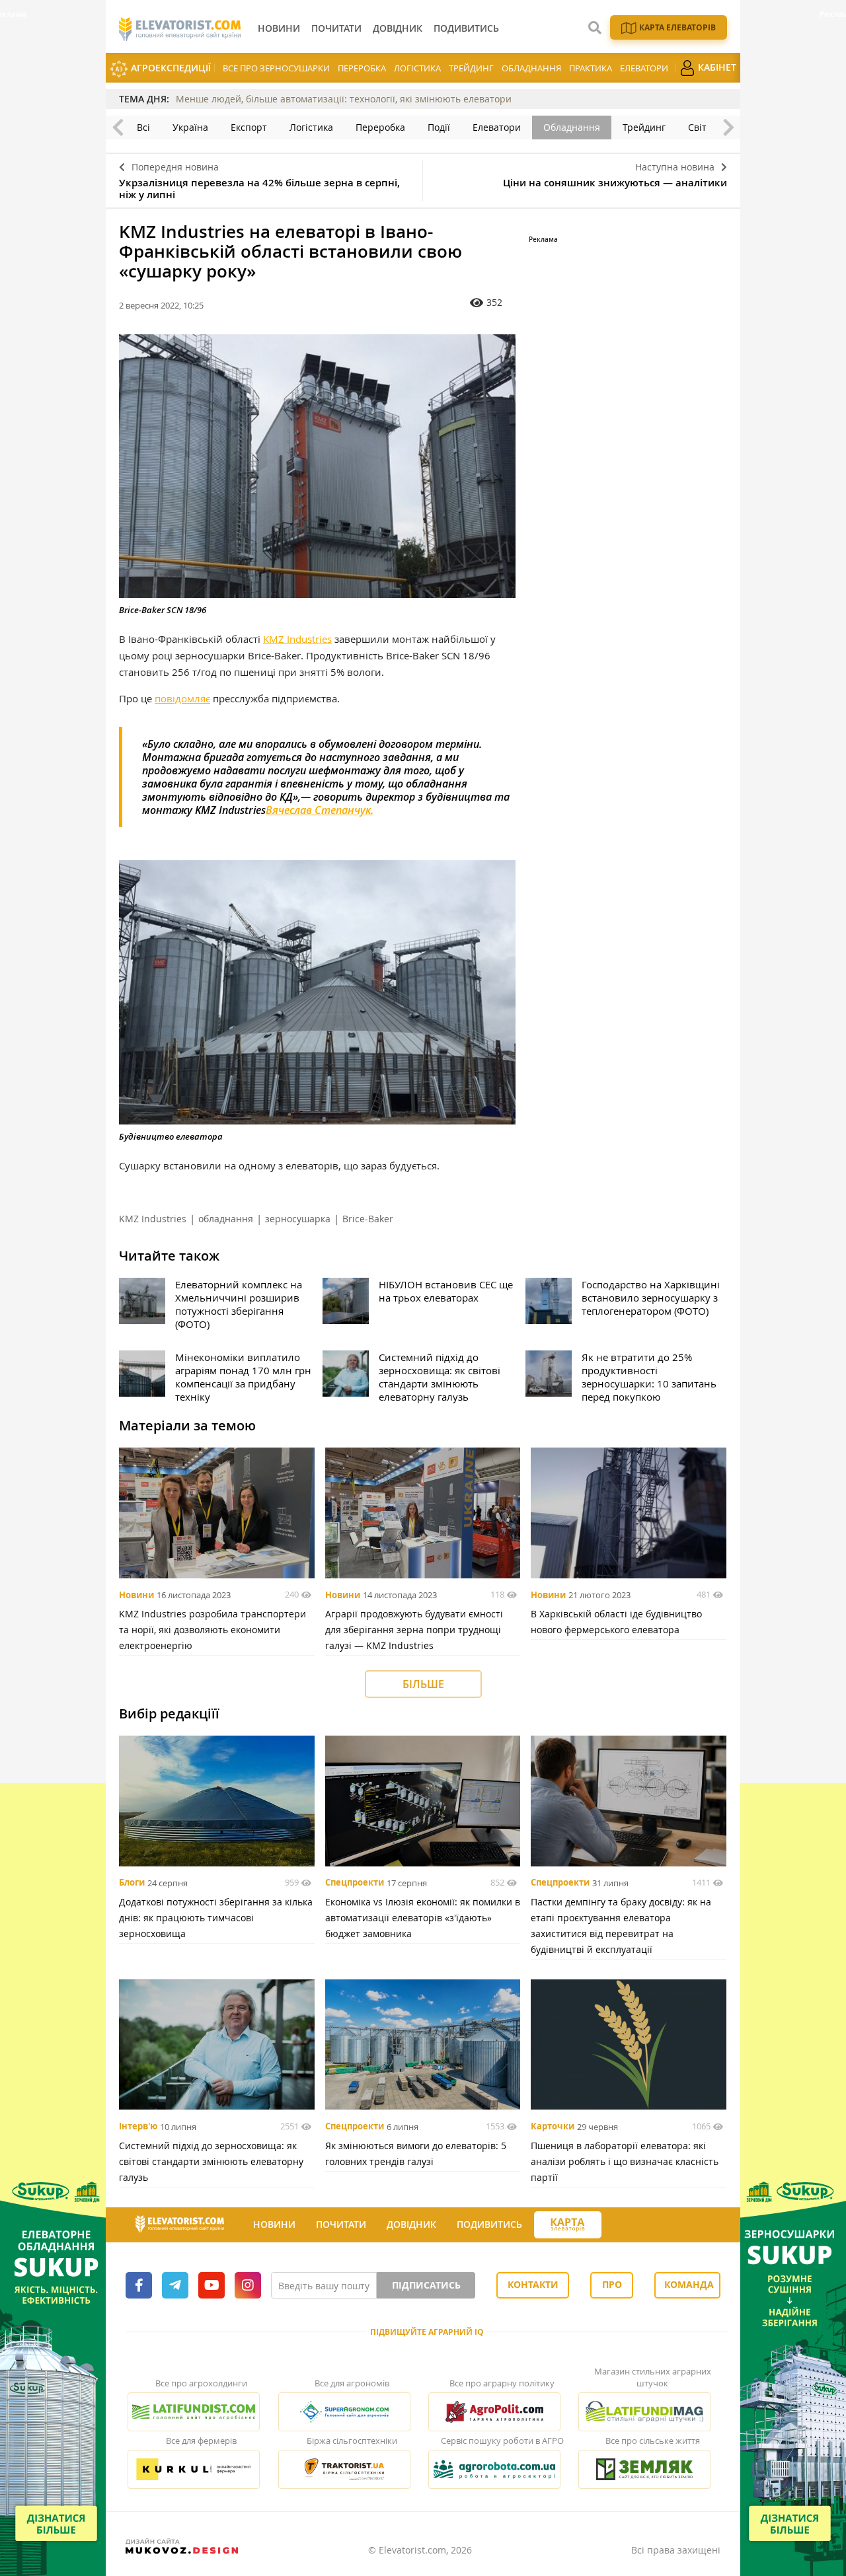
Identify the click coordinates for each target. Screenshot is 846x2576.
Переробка (362, 68)
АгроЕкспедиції (170, 68)
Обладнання (531, 68)
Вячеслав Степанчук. (320, 810)
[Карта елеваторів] (568, 2225)
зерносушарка (298, 1219)
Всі (143, 127)
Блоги (132, 1883)
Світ (697, 127)
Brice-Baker (368, 1219)
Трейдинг (471, 68)
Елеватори (644, 68)
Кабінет (716, 67)
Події (439, 127)
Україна (190, 127)
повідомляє (182, 698)
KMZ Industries (297, 639)
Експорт (249, 127)
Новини (136, 1595)
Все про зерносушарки (276, 68)
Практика (591, 68)
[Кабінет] (613, 2225)
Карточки (553, 2127)
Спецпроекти (355, 1883)
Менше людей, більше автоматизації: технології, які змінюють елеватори (344, 99)
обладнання (226, 1219)
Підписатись (426, 2285)
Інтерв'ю (138, 2127)
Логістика (417, 68)
